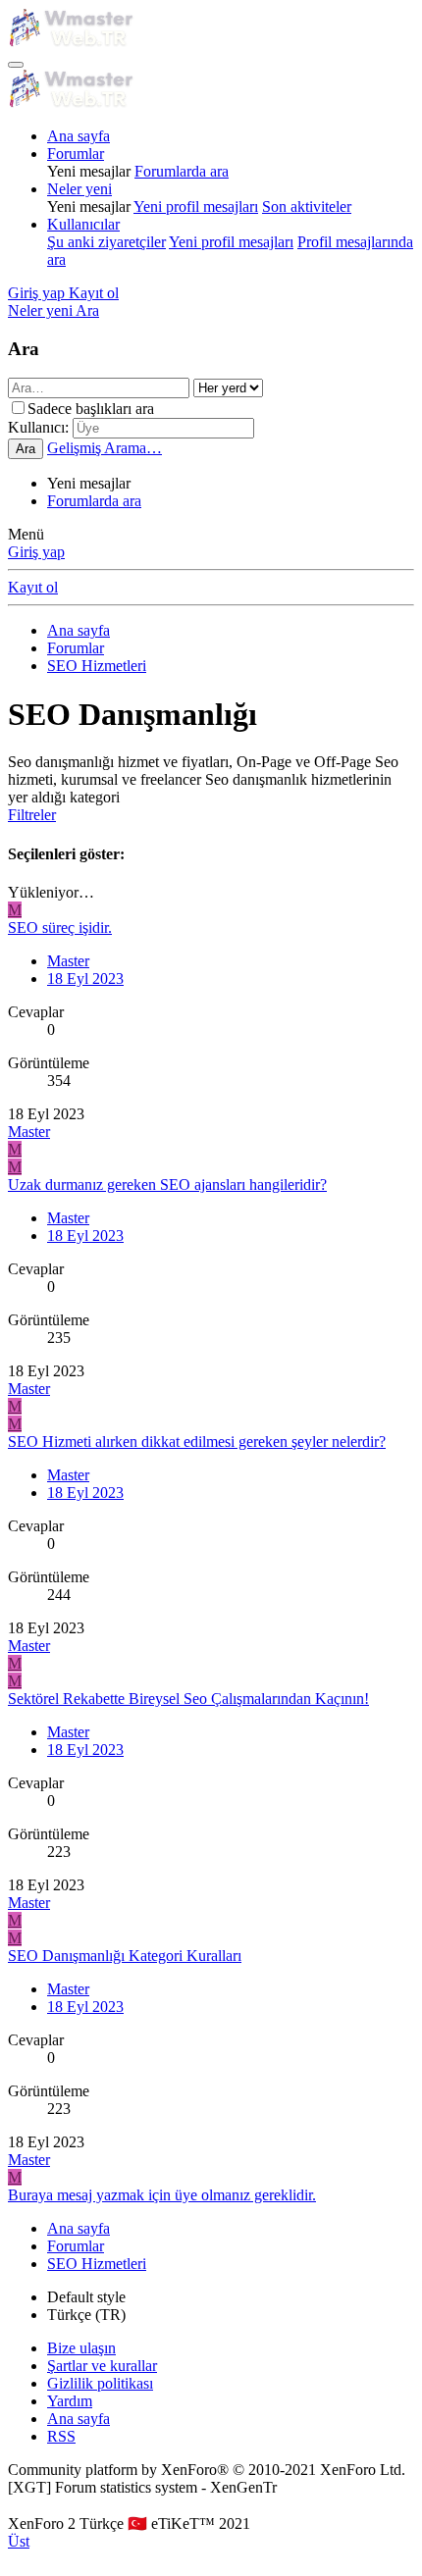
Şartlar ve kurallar (102, 2366)
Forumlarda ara (182, 171)
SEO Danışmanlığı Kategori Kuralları (125, 1956)
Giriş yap (36, 552)
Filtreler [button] (32, 815)
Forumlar (76, 154)
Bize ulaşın (81, 2348)
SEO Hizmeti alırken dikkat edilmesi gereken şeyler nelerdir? (197, 1442)
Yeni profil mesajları (196, 206)
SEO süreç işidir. (60, 927)
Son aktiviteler (307, 206)
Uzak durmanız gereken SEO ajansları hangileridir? (167, 1185)
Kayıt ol (33, 587)
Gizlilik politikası (100, 2383)
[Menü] (16, 65)
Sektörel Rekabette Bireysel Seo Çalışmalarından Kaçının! (188, 1699)
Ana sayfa (79, 136)
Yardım (70, 2401)
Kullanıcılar (83, 224)
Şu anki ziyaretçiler (106, 242)
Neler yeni (79, 189)
